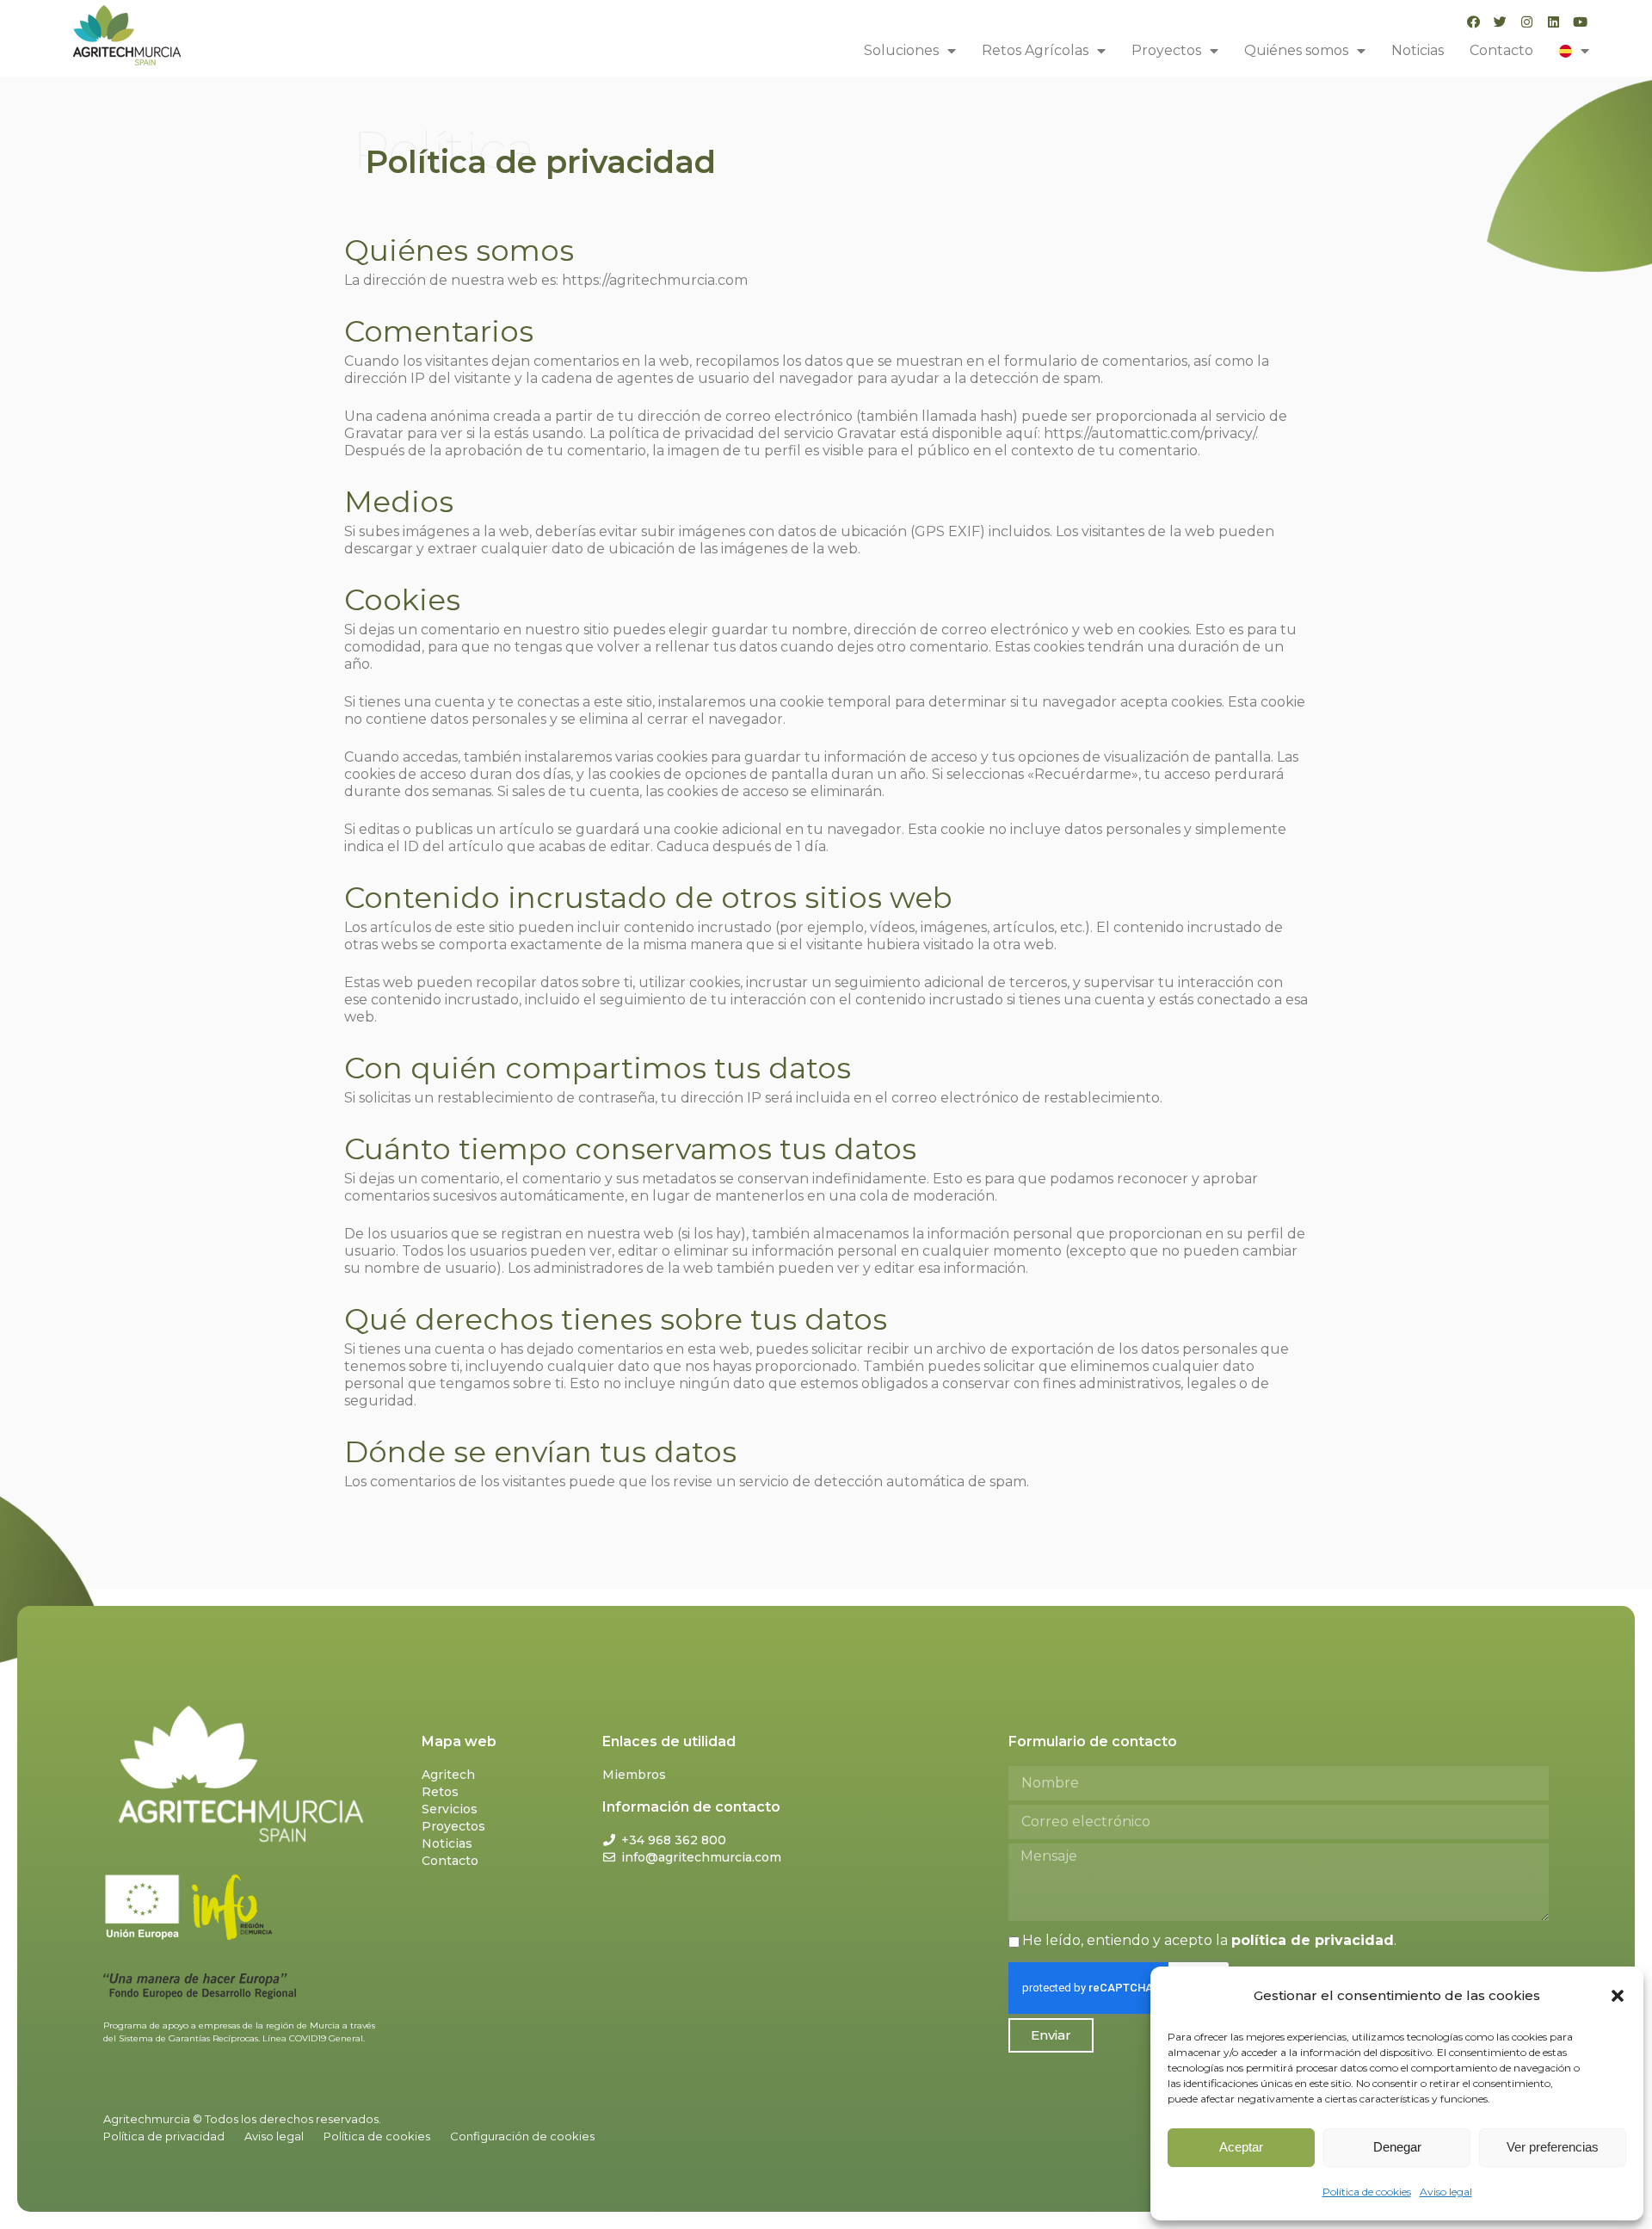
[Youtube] (1580, 22)
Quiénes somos (1296, 50)
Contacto (1501, 50)
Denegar (1397, 2147)
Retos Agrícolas (1035, 50)
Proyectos (1166, 50)
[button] (1618, 1996)
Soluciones (901, 50)
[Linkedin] (1553, 22)
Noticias (1418, 50)
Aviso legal (1446, 2192)
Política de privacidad (164, 2136)
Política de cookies (1367, 2192)
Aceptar (1241, 2147)
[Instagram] (1527, 22)
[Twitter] (1500, 22)
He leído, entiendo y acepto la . (1209, 1940)
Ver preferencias (1553, 2147)
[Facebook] (1473, 22)
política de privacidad (1313, 1940)
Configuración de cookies (522, 2136)
